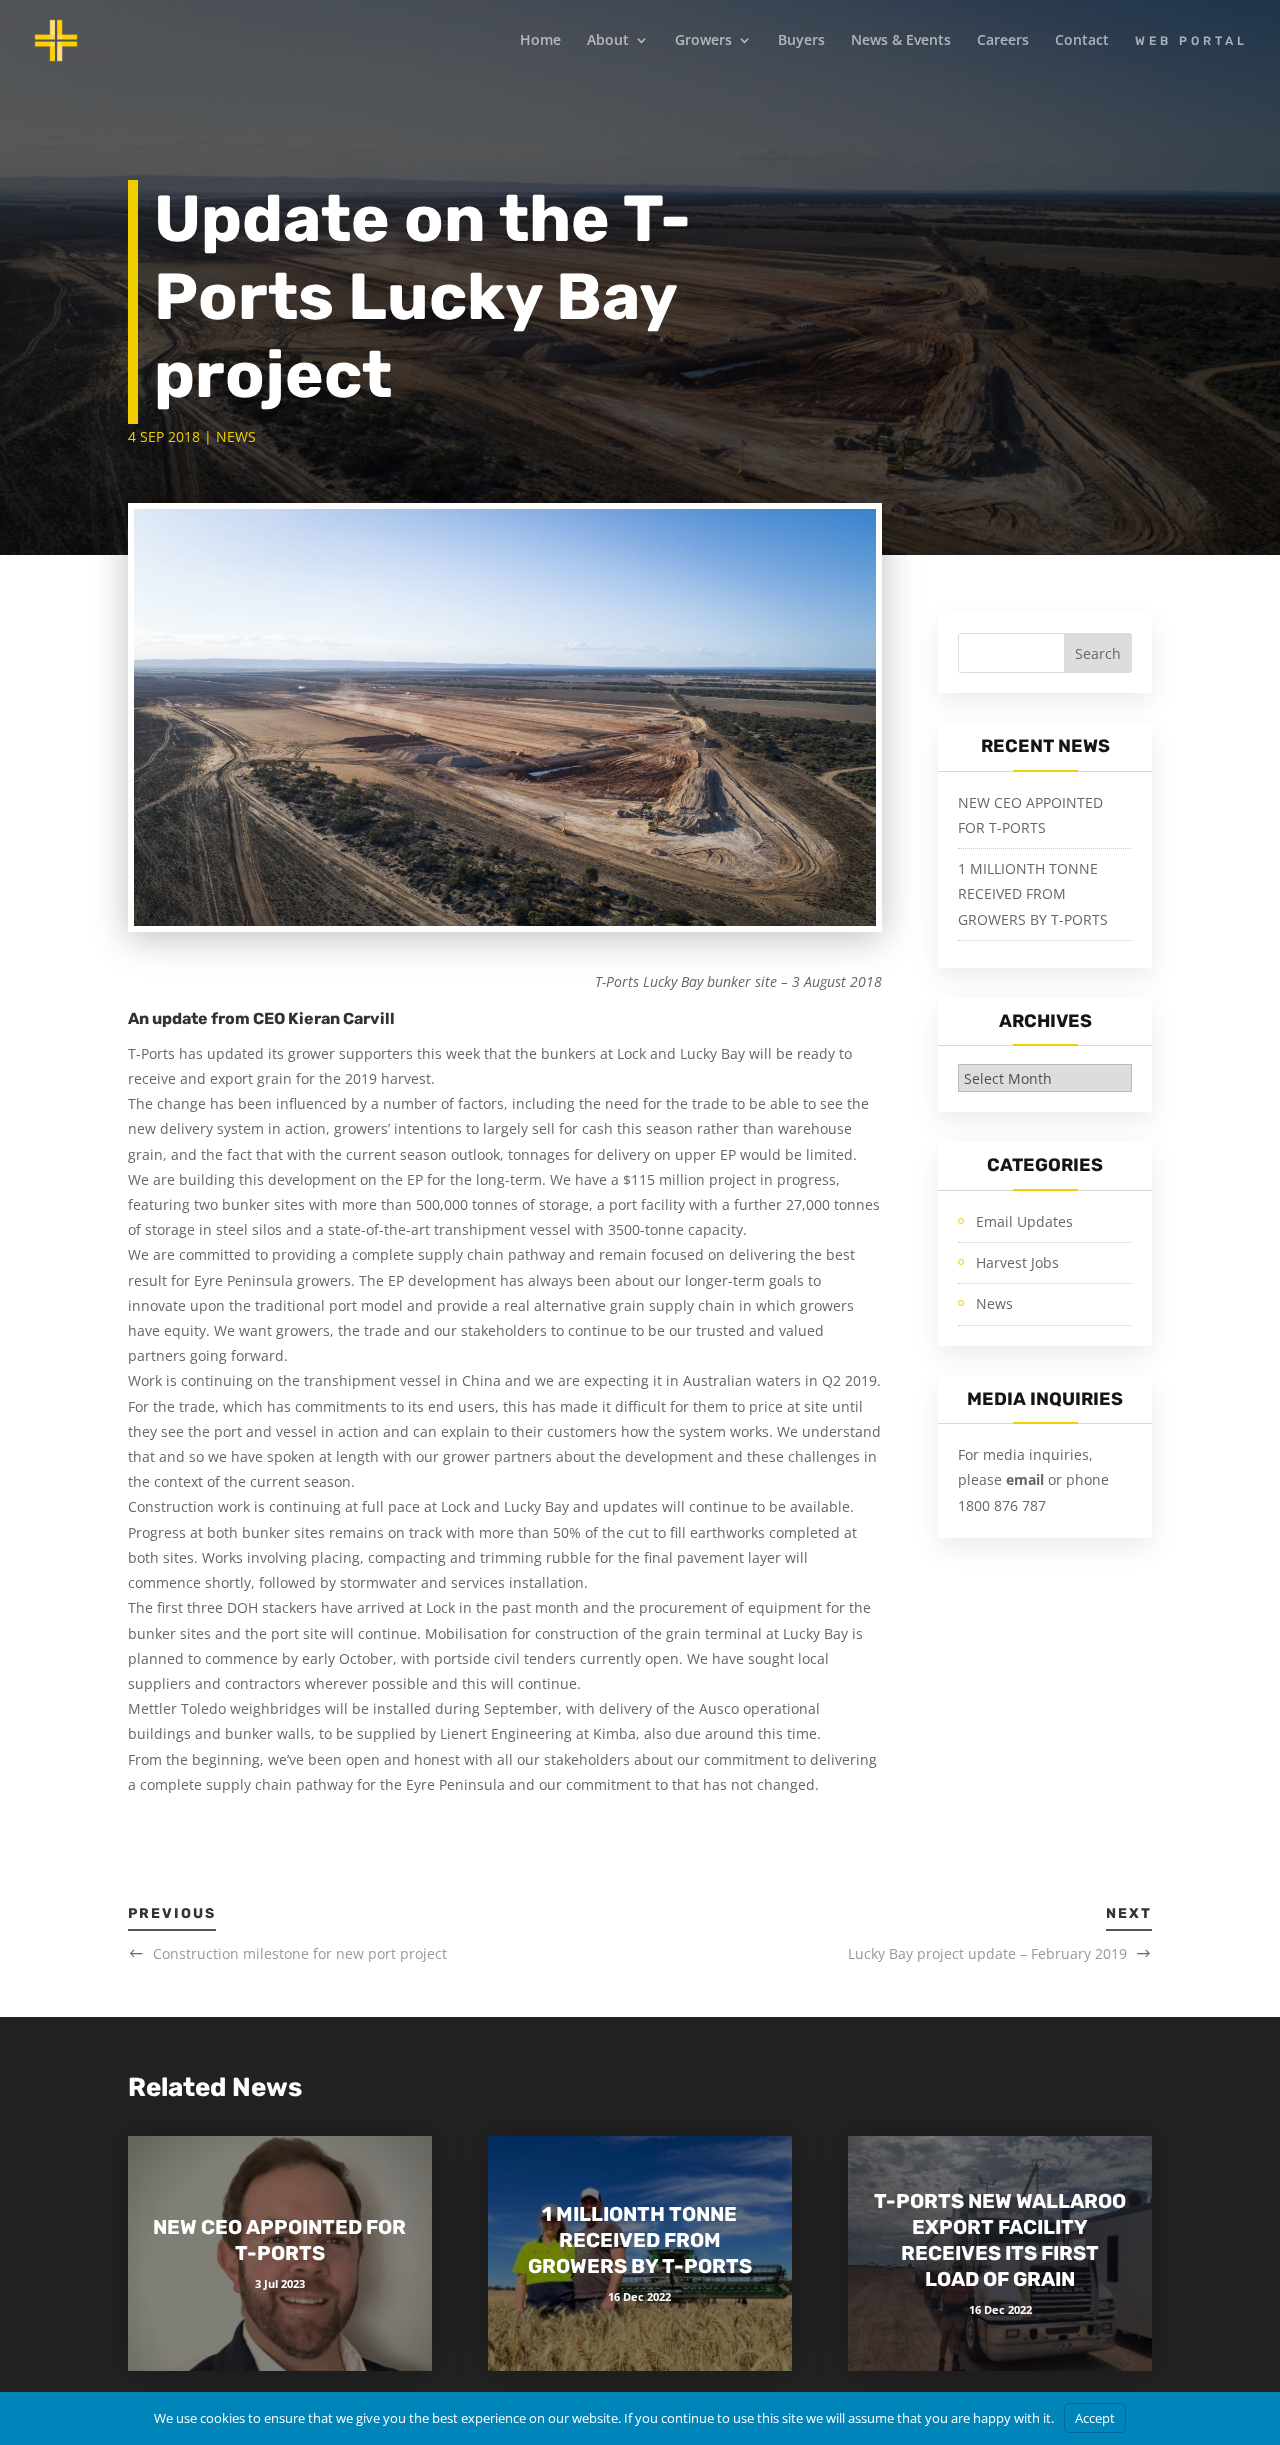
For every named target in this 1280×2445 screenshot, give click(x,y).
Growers (703, 41)
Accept (1095, 2418)
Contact (1082, 41)
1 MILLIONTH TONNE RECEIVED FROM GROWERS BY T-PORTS (1033, 893)
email (1027, 1479)
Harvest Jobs (1017, 1262)
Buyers (801, 41)
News (236, 436)
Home (540, 41)
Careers (1003, 41)
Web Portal (1191, 41)
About (608, 41)
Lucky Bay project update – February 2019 (987, 1953)
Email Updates (1024, 1221)
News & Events (901, 41)
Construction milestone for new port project (300, 1953)
